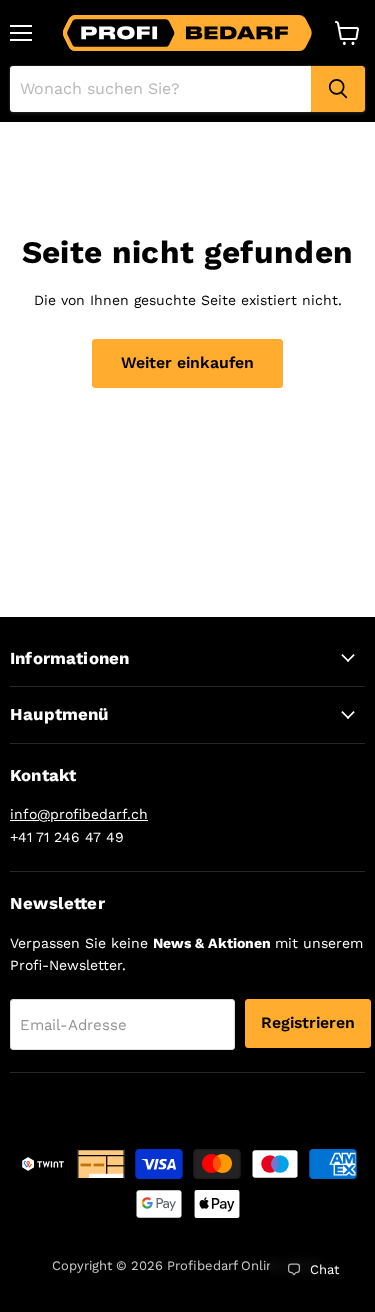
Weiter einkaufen (187, 362)
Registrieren (308, 1022)
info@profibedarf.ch (79, 814)
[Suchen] (338, 89)
